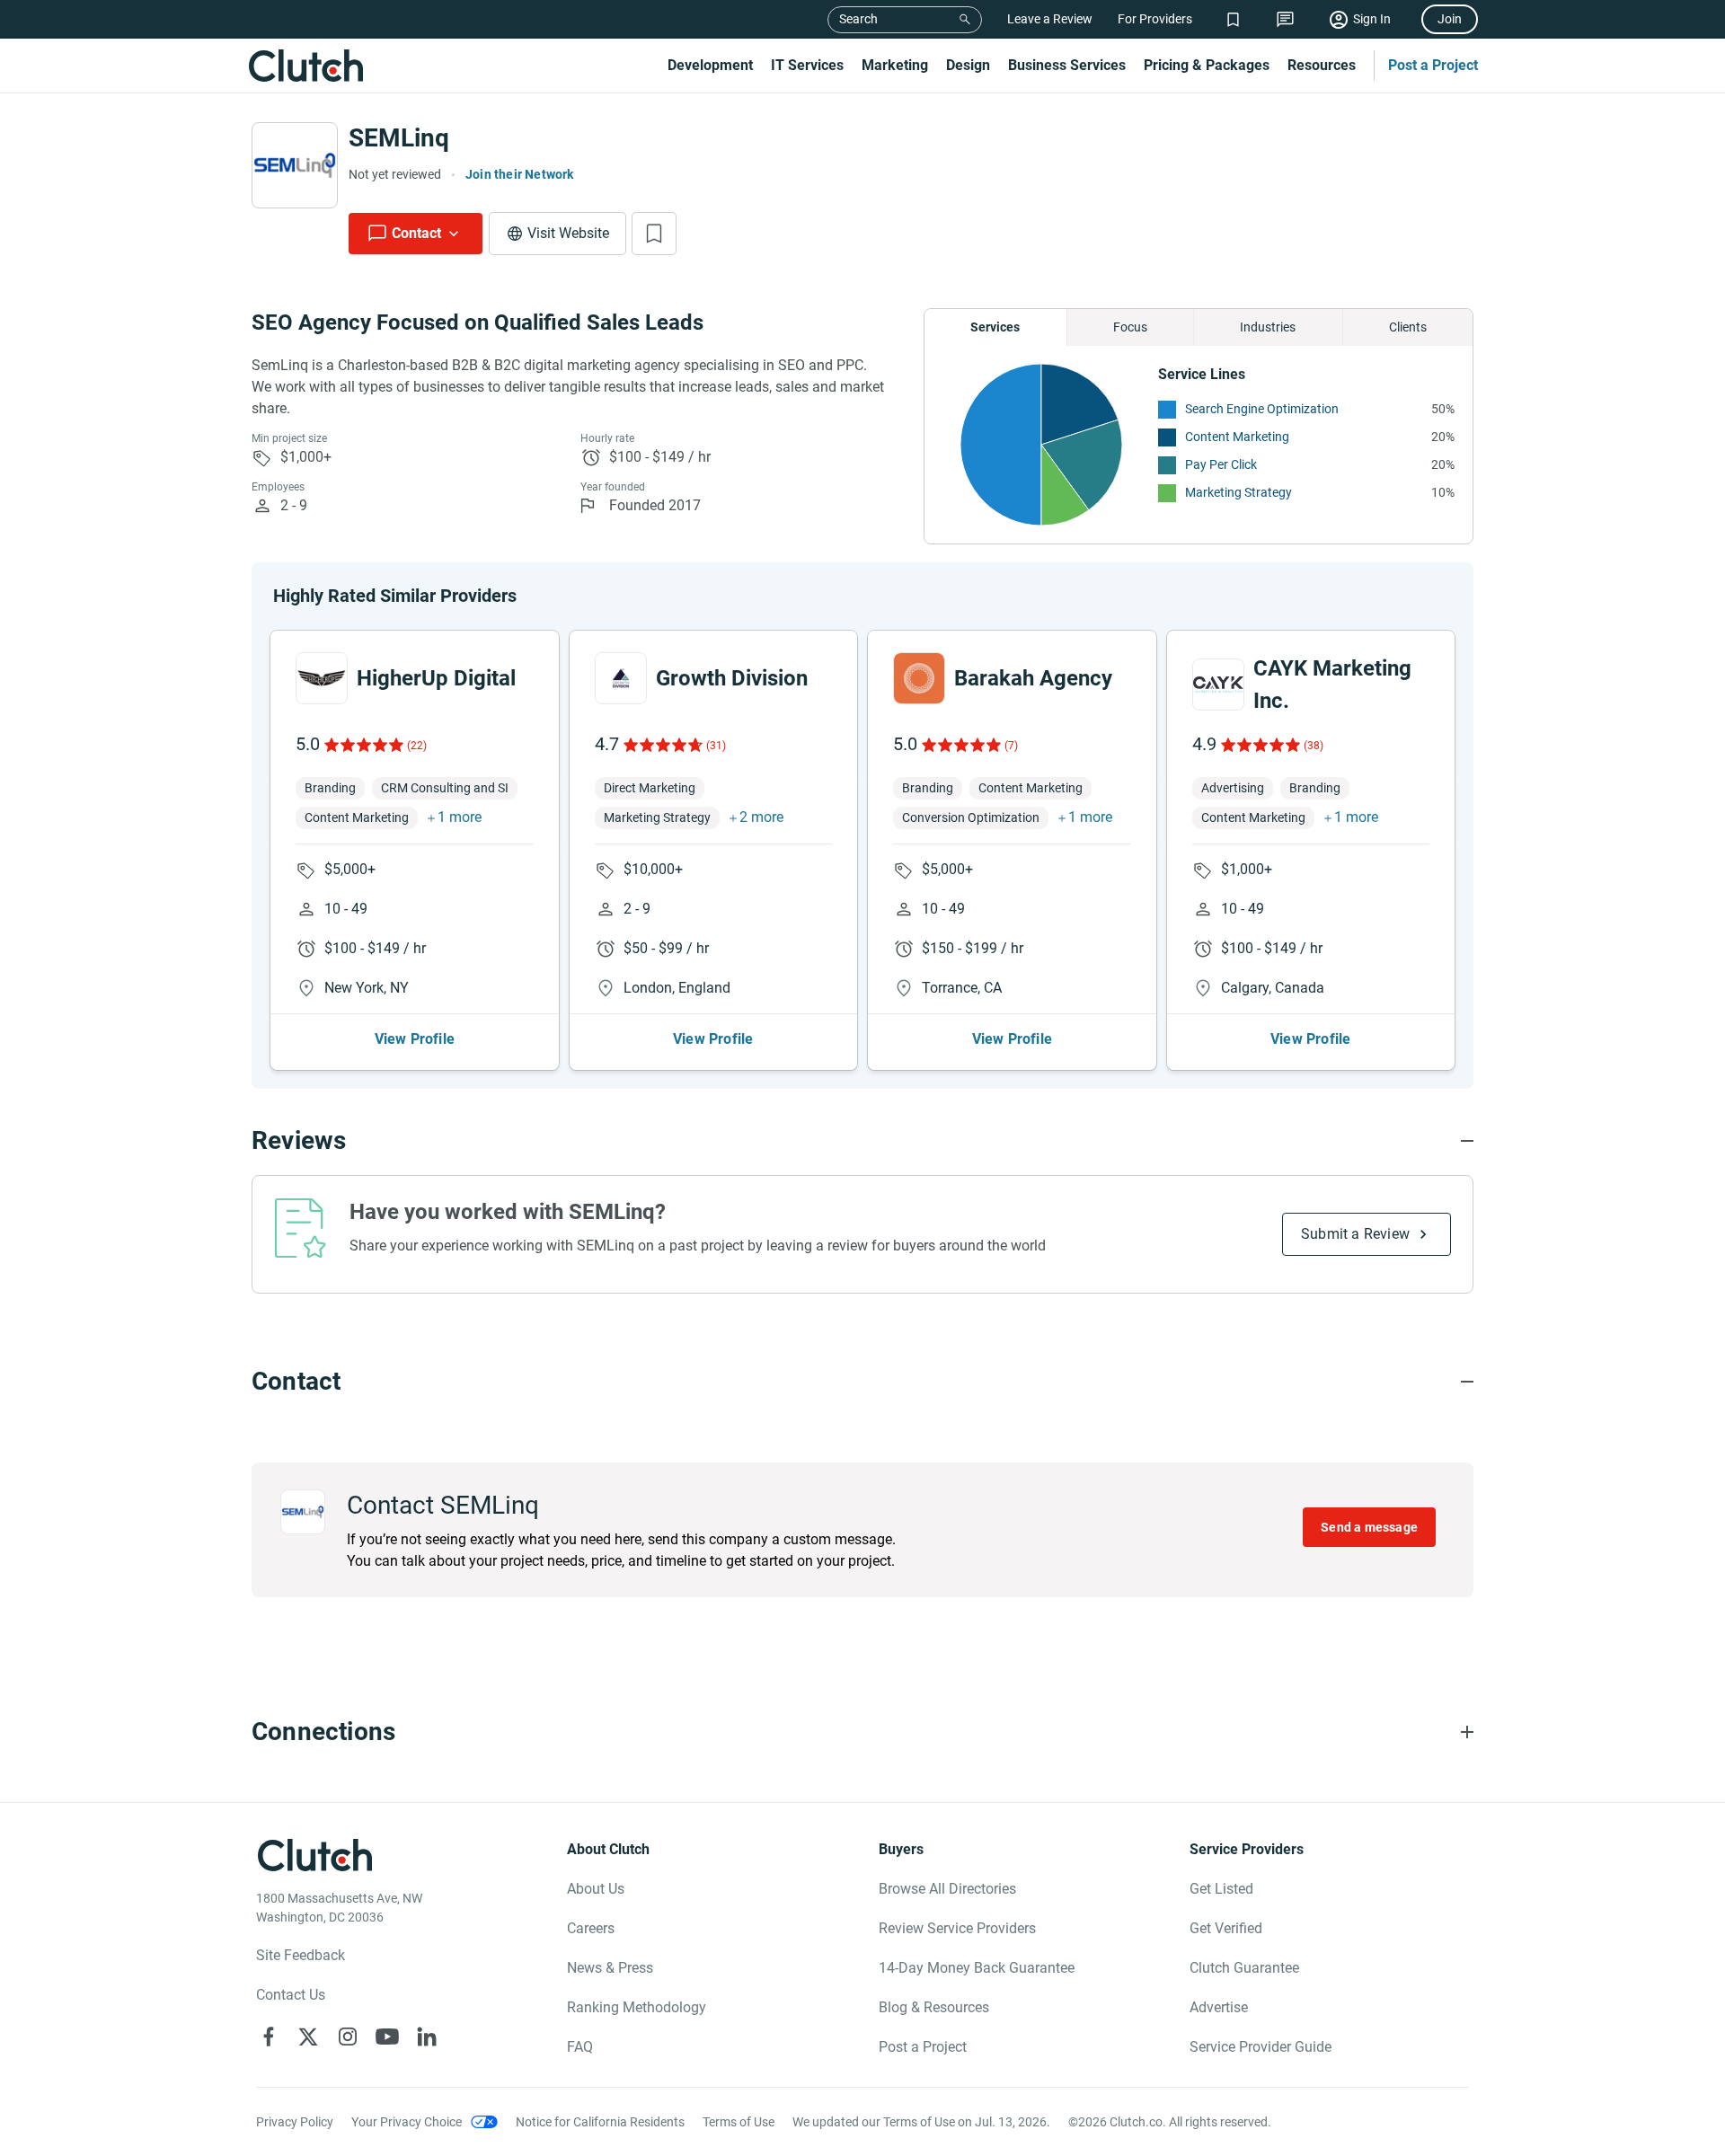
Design (968, 65)
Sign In (1372, 19)
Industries (1268, 327)
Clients (1408, 327)
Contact (416, 233)
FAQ (580, 2047)
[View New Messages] (1285, 19)
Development (710, 65)
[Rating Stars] (363, 745)
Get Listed (1221, 1889)
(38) (1314, 746)
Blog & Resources (934, 2007)
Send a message (1369, 1527)
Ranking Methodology (637, 2007)
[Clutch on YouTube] (387, 2037)
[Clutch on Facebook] (269, 2037)
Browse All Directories (947, 1889)
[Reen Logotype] (322, 678)
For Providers (1155, 19)
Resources (1322, 65)
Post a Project (1433, 65)
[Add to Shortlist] (654, 234)
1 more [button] (460, 817)
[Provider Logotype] (295, 165)
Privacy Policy (295, 2122)
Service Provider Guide (1261, 2047)
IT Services (807, 65)
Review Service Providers (957, 1928)
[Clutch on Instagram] (348, 2037)
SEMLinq (399, 138)
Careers (591, 1928)
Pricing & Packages (1207, 65)
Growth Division (732, 678)
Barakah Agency (1033, 678)
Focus (1130, 327)
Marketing (895, 65)
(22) (417, 746)
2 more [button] (761, 817)
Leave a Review (1050, 19)
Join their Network (520, 174)
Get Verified (1226, 1928)
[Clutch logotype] (305, 66)
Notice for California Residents (600, 2122)
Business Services (1067, 65)
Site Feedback (301, 1955)
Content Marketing (1237, 437)
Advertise (1219, 2007)
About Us (596, 1889)
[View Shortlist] (1233, 19)
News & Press (610, 1968)
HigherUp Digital (436, 678)
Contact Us (291, 1995)
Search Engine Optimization (1262, 409)
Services (995, 327)
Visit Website (568, 233)
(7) (1011, 746)
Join (1450, 19)
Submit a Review (1355, 1234)
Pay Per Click (1221, 464)
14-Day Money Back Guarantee (977, 1968)
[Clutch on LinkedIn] (427, 2037)
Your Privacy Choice (407, 2122)
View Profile (415, 1039)
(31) (716, 746)
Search (858, 19)
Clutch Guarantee (1244, 1968)
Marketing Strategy (1238, 492)
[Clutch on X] (308, 2037)
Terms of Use (739, 2122)
